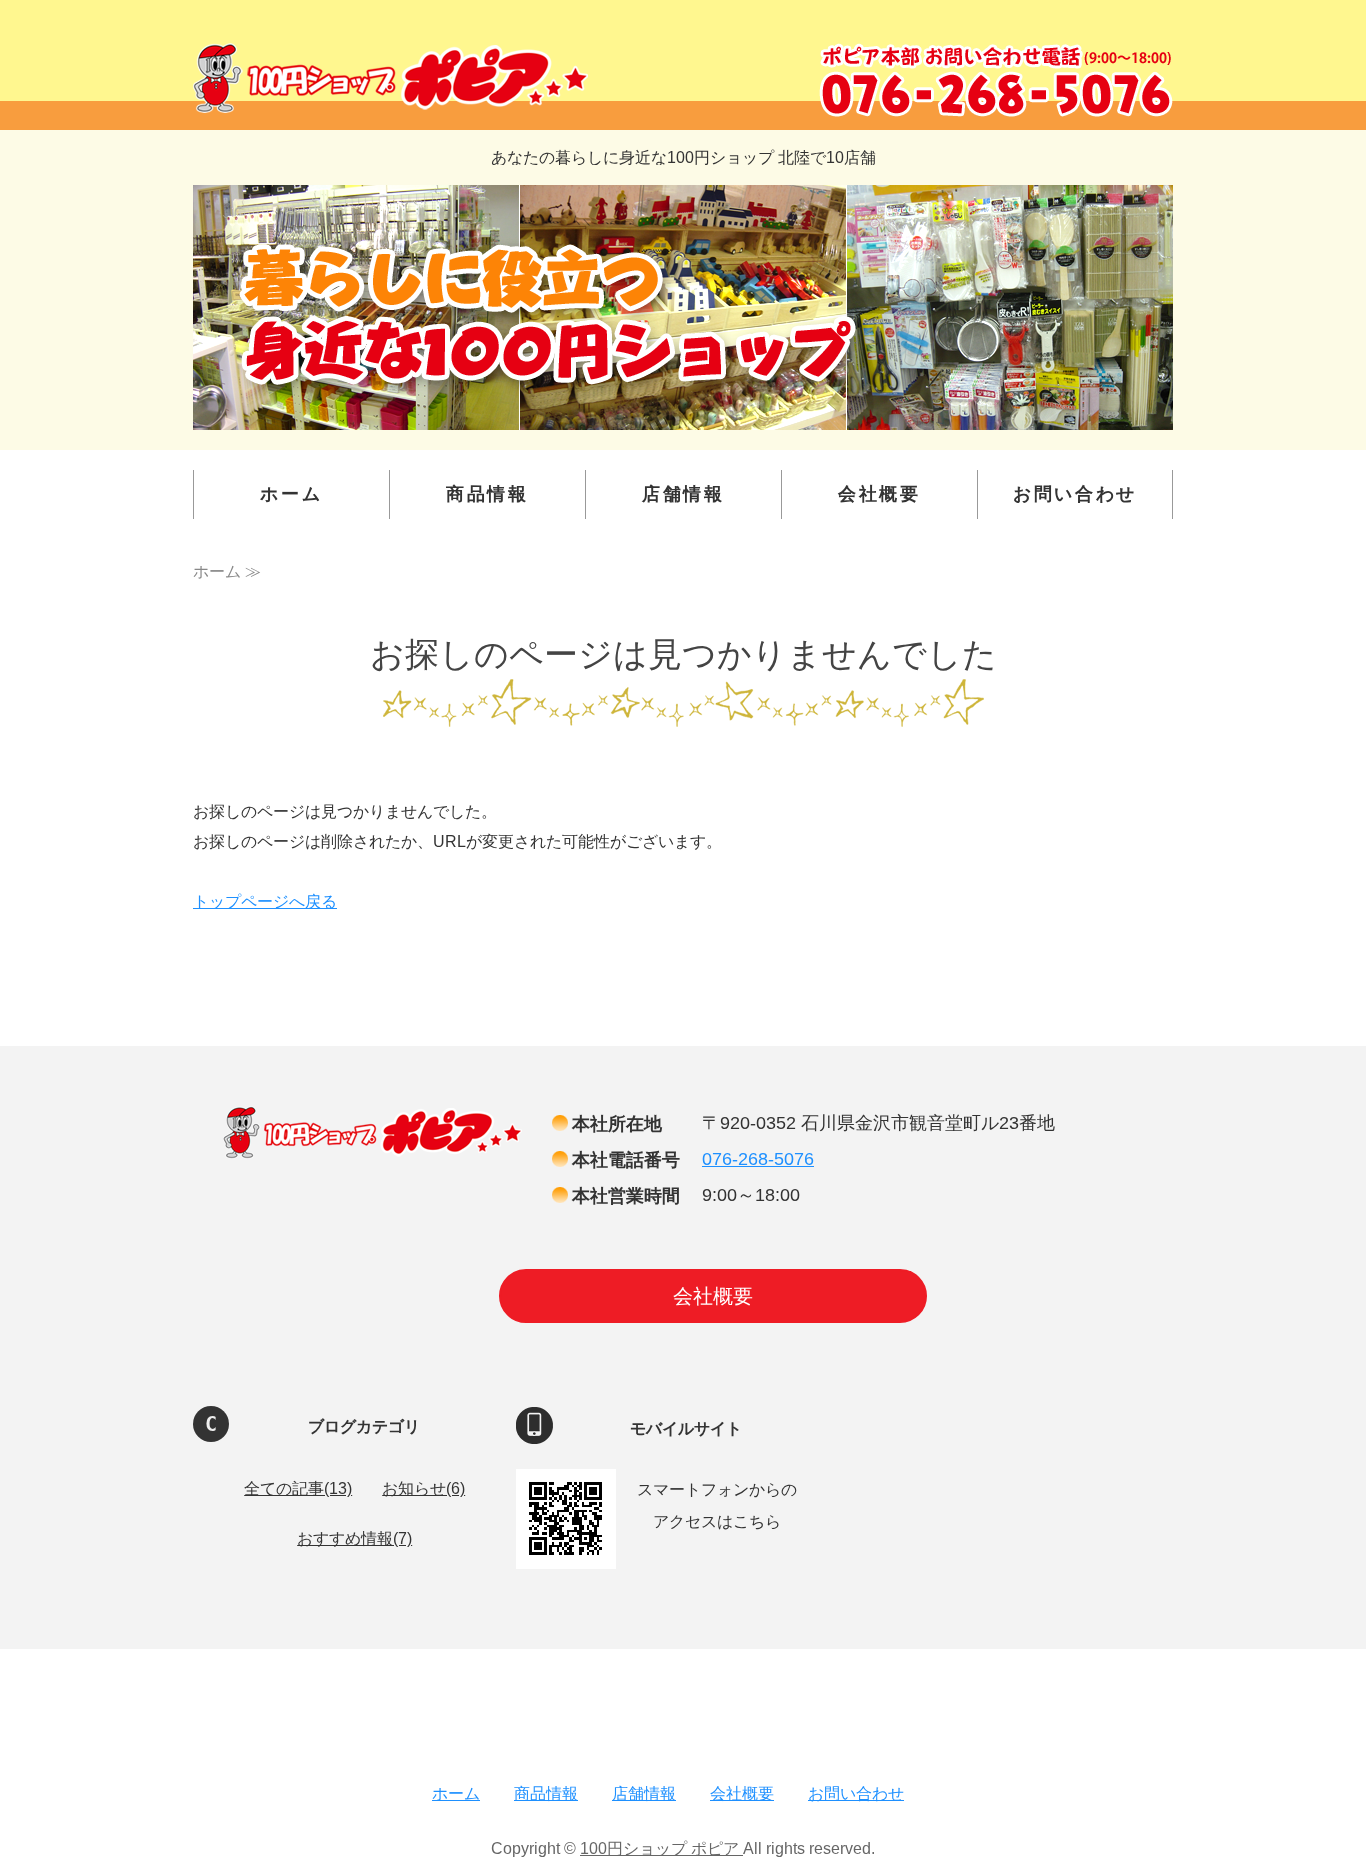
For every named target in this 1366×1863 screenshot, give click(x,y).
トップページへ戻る (265, 901)
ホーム (291, 494)
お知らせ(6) (423, 1488)
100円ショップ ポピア (661, 1848)
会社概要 (879, 494)
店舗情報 (683, 494)
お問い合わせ (1075, 494)
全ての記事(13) (298, 1488)
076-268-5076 (758, 1159)
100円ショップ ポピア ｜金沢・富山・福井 (390, 78)
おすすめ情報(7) (354, 1538)
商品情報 (487, 494)
